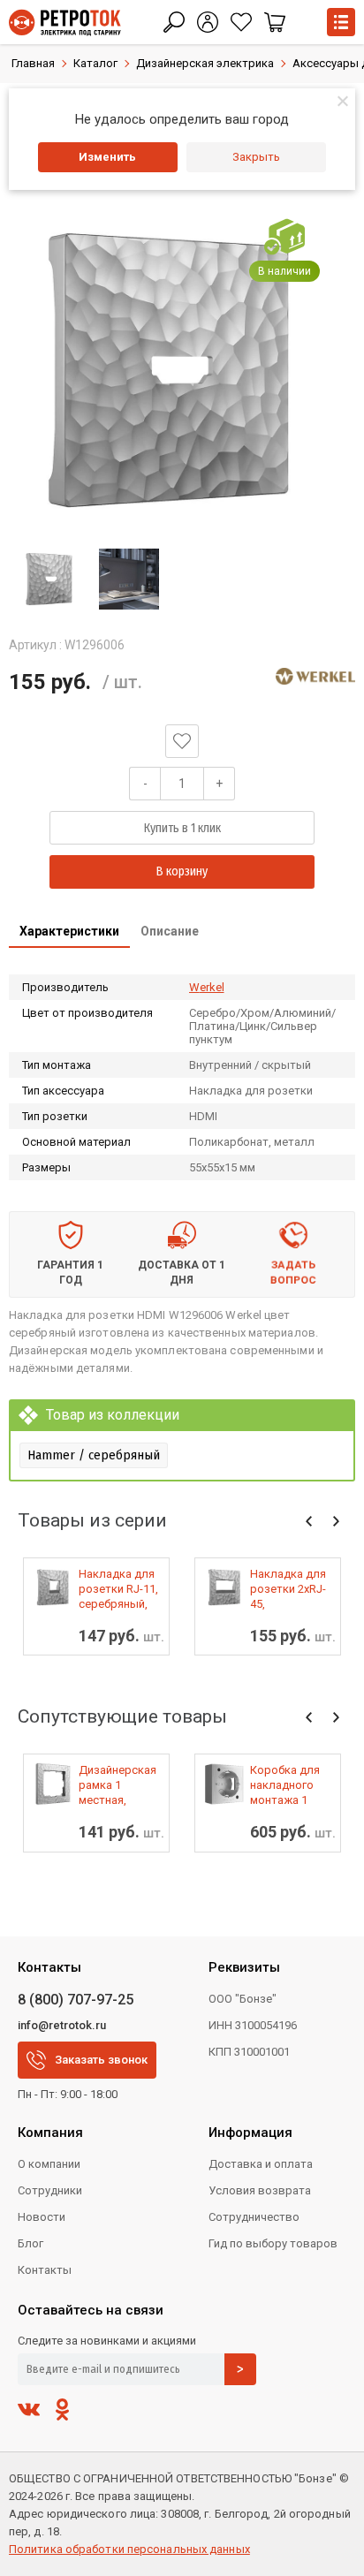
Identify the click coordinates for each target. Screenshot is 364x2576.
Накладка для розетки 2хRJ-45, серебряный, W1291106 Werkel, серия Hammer (288, 1589)
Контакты (45, 2270)
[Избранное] (241, 22)
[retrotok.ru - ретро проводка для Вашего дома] (65, 23)
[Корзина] (275, 22)
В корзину (182, 871)
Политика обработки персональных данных (129, 2549)
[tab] (69, 933)
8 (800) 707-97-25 (76, 2000)
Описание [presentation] (170, 931)
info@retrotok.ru (62, 2025)
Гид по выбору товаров (273, 2243)
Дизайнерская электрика (205, 63)
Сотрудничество (254, 2217)
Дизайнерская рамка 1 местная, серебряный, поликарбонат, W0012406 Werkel (119, 1785)
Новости (42, 2217)
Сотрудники (50, 2190)
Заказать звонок (101, 2060)
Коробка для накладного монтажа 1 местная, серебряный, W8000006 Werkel (285, 1785)
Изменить (107, 157)
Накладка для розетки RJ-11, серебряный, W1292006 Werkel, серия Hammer (118, 1589)
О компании (49, 2164)
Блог (30, 2243)
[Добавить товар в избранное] (182, 741)
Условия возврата (260, 2190)
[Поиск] (174, 22)
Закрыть (256, 157)
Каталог (95, 63)
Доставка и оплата (261, 2164)
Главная (33, 63)
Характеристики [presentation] (69, 931)
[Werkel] (315, 677)
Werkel (207, 987)
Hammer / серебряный (94, 1455)
